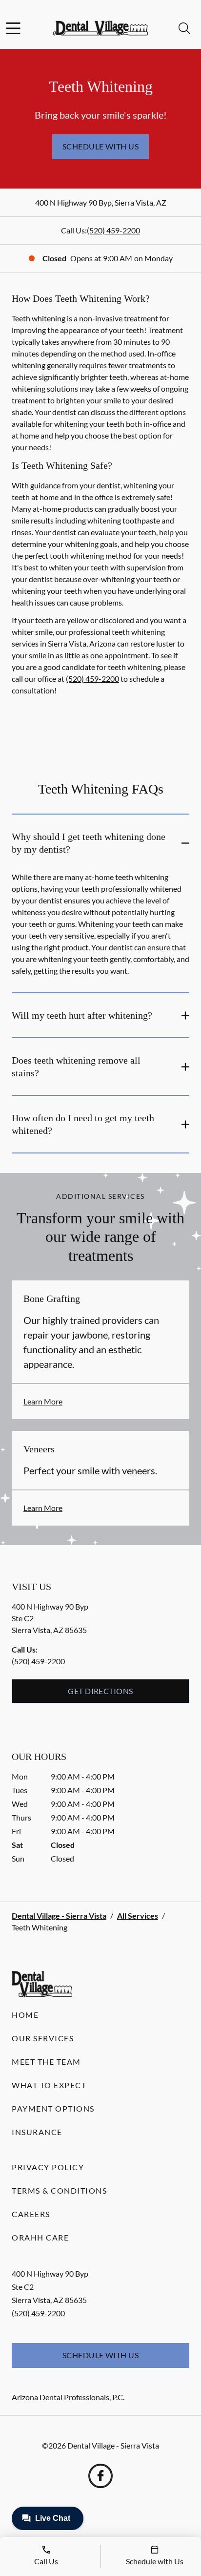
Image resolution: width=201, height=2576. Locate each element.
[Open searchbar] (184, 28)
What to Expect (49, 2085)
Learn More (43, 1401)
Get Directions (100, 1691)
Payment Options (53, 2108)
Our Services (43, 2038)
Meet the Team (46, 2062)
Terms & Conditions (59, 2190)
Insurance (37, 2132)
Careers (31, 2214)
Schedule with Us (101, 146)
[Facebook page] (100, 2476)
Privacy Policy (48, 2167)
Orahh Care (40, 2237)
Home (25, 2015)
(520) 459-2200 (113, 230)
